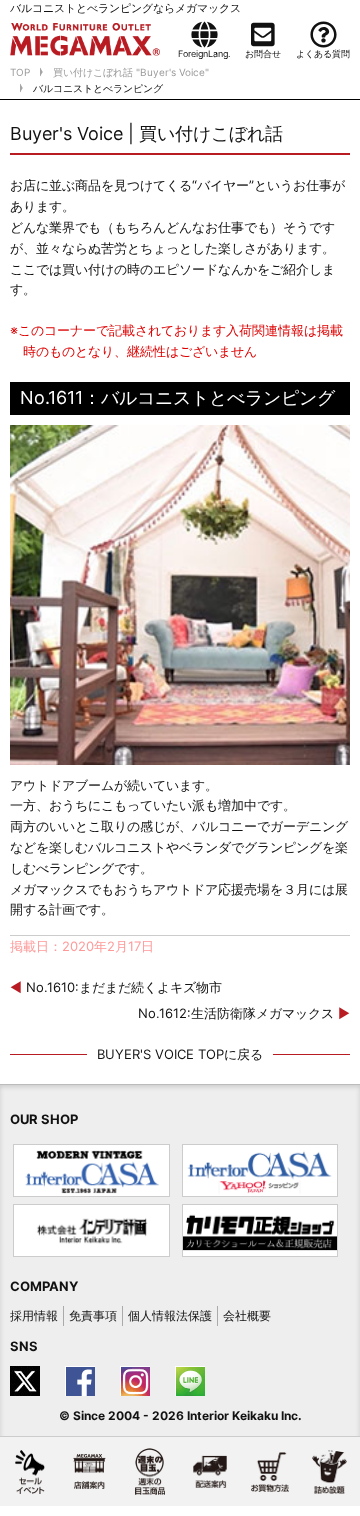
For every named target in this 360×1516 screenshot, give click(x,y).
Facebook (82, 1381)
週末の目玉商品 (150, 1471)
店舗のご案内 (90, 1471)
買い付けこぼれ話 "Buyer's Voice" (131, 72)
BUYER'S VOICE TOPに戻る (180, 1054)
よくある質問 (323, 53)
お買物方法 (270, 1471)
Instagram (137, 1381)
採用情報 (34, 1315)
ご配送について (210, 1471)
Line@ (192, 1381)
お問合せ (263, 53)
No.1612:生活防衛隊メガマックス (244, 1013)
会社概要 (247, 1315)
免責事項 (93, 1315)
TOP (20, 72)
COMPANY (44, 1286)
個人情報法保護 (170, 1315)
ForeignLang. (204, 53)
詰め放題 (330, 1471)
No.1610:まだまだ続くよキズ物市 (116, 987)
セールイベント (30, 1471)
